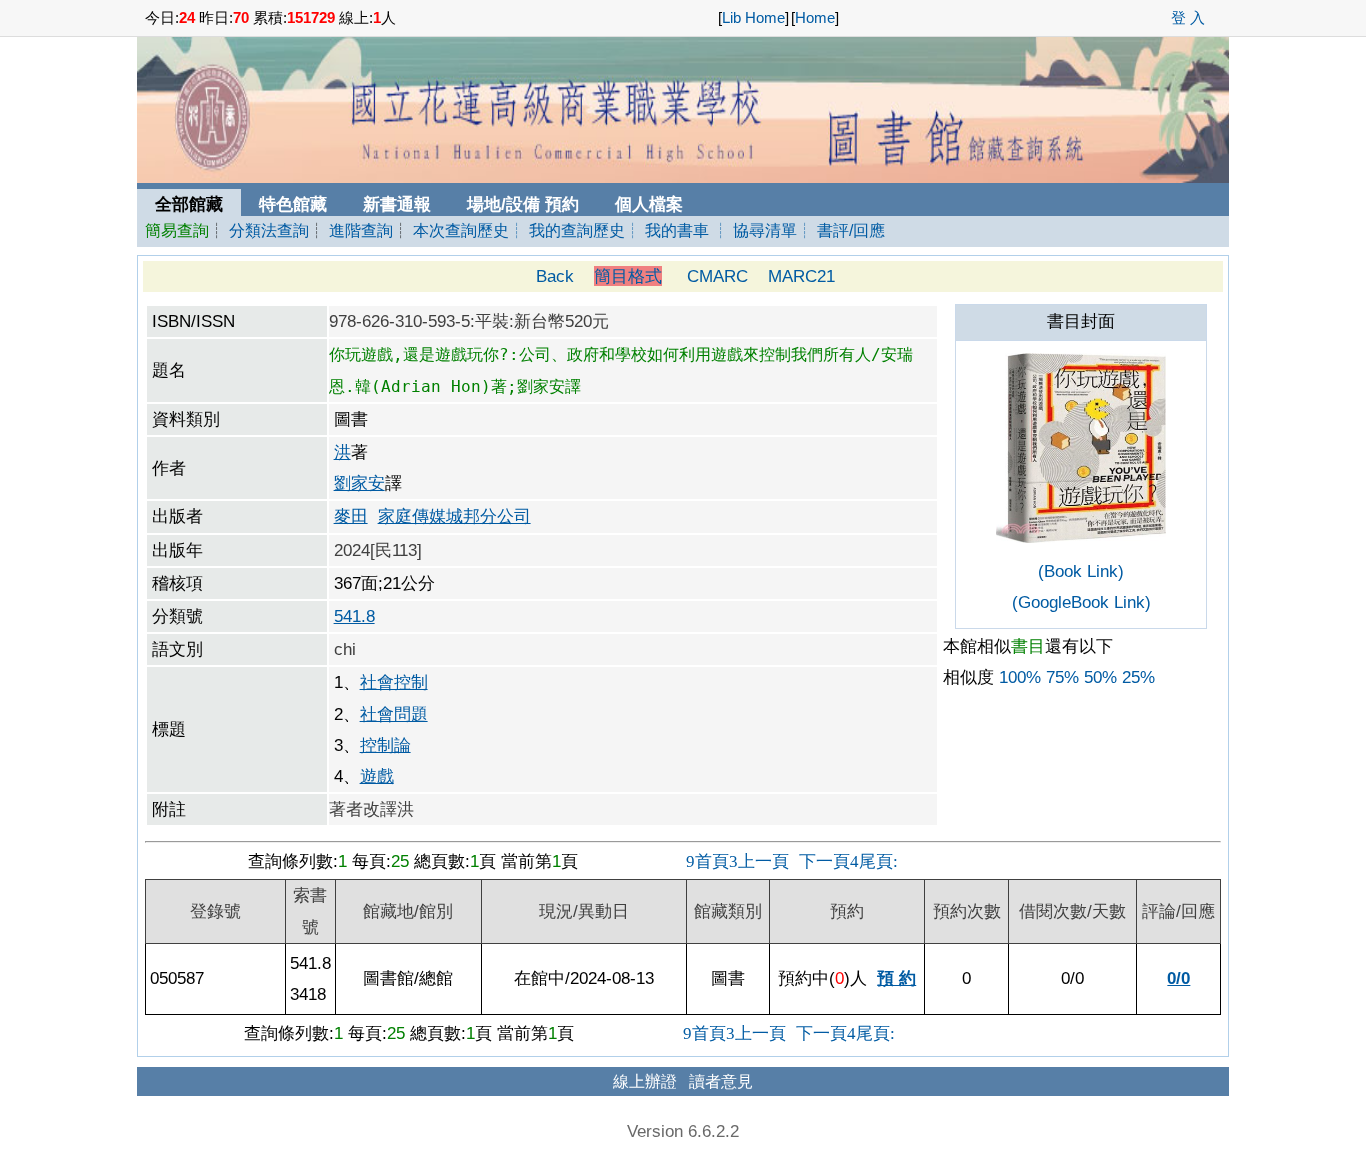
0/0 (1178, 978)
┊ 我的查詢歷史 (567, 230)
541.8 (354, 616)
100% (1020, 677)
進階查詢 (361, 230)
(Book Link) (1081, 571)
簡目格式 (628, 276)
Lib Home (753, 18)
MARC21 (801, 276)
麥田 (351, 516)
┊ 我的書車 (667, 230)
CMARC (717, 276)
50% (1100, 677)
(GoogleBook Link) (1081, 602)
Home (815, 18)
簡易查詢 (177, 230)
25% (1138, 677)
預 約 (896, 978)
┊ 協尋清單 (755, 230)
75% (1062, 677)
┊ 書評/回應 (841, 230)
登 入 (1188, 18)
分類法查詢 (269, 230)
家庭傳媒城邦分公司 (454, 516)
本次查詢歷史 (461, 230)
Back (555, 276)
